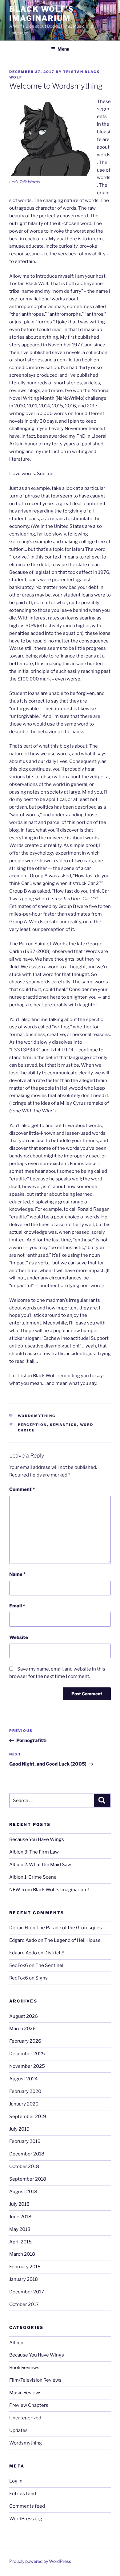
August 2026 (24, 2016)
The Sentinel (49, 1965)
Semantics (64, 1425)
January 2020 (24, 2104)
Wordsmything (37, 1416)
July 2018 (19, 2204)
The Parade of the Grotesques (69, 1928)
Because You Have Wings (37, 1839)
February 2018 (25, 2267)
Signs (42, 1978)
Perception (32, 1425)
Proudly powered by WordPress (40, 2561)
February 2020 (25, 2091)
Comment (22, 1489)
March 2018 (22, 2254)
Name (17, 1574)
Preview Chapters (29, 2405)
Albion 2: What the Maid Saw (40, 1865)
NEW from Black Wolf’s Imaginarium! (49, 1890)
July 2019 (19, 2129)
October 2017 (24, 2304)
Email (17, 1606)
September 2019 (28, 2117)
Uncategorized (25, 2418)
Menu (63, 49)
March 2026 (22, 2029)
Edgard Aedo (23, 1940)
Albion (16, 2343)
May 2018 (20, 2229)
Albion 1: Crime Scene (33, 1877)
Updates (18, 2430)
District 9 (54, 1953)
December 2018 (27, 2154)
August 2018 (23, 2192)
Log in (16, 2481)
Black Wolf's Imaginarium (42, 14)
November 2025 (27, 2066)
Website (19, 1637)
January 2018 (24, 2279)
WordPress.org (26, 2519)
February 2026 (25, 2041)
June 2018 (20, 2217)
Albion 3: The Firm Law (34, 1852)
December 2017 (27, 2292)
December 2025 (27, 2054)
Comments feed (27, 2506)
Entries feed (23, 2494)
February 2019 (25, 2141)
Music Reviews (25, 2393)
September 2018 (28, 2179)
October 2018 (24, 2166)
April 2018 (20, 2242)
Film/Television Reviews (35, 2380)
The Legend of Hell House (72, 1940)
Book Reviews (24, 2368)
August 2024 (24, 2079)
